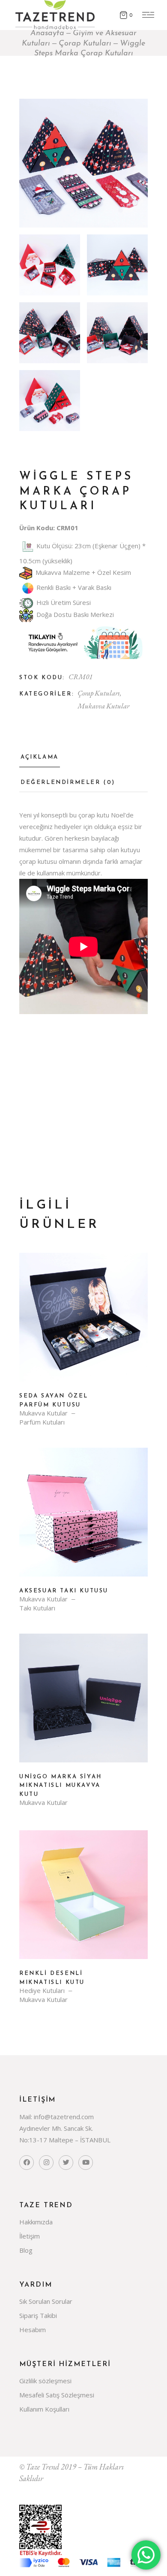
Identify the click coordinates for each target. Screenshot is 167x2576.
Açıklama (40, 757)
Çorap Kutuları (99, 693)
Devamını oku (83, 1324)
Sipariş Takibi (38, 2315)
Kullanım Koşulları (44, 2409)
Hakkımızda (36, 2222)
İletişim (30, 2236)
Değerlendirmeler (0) (68, 782)
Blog (26, 2250)
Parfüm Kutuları (42, 1422)
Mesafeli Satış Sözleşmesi (57, 2395)
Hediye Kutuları (42, 1991)
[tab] (40, 760)
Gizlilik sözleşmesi (45, 2381)
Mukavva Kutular (103, 706)
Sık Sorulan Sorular (46, 2301)
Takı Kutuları (37, 1608)
